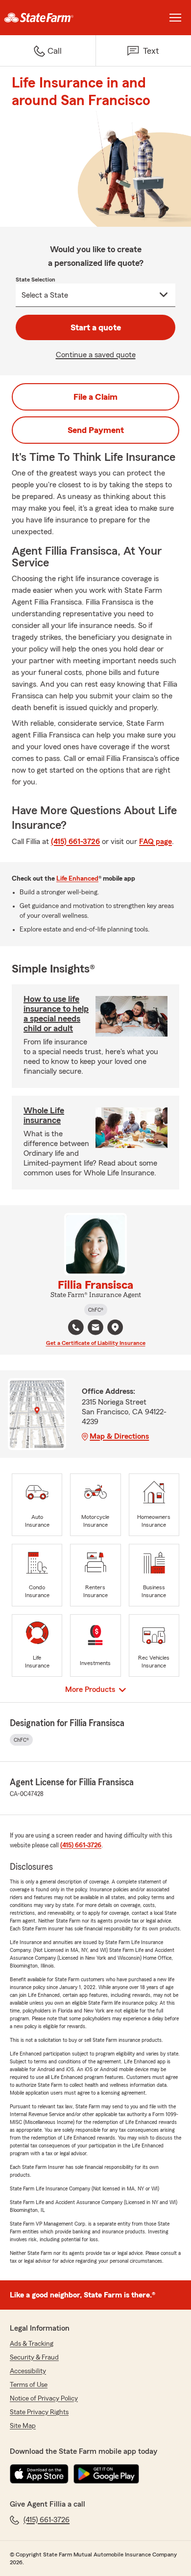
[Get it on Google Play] (106, 2474)
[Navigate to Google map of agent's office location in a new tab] (115, 1327)
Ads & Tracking (32, 2344)
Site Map (23, 2426)
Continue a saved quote (96, 355)
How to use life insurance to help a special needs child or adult (56, 1014)
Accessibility (28, 2371)
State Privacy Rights (39, 2412)
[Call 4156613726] (76, 1327)
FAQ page (155, 842)
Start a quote (96, 327)
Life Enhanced (77, 879)
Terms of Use (29, 2385)
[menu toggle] (175, 18)
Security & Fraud (34, 2358)
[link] (48, 18)
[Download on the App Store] (39, 2474)
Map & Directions (119, 1436)
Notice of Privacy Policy (44, 2399)
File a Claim (95, 397)
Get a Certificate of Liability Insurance (96, 1343)
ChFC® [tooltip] (96, 1310)
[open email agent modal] (95, 1329)
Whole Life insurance (44, 1115)
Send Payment (96, 430)
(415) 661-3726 (75, 842)
